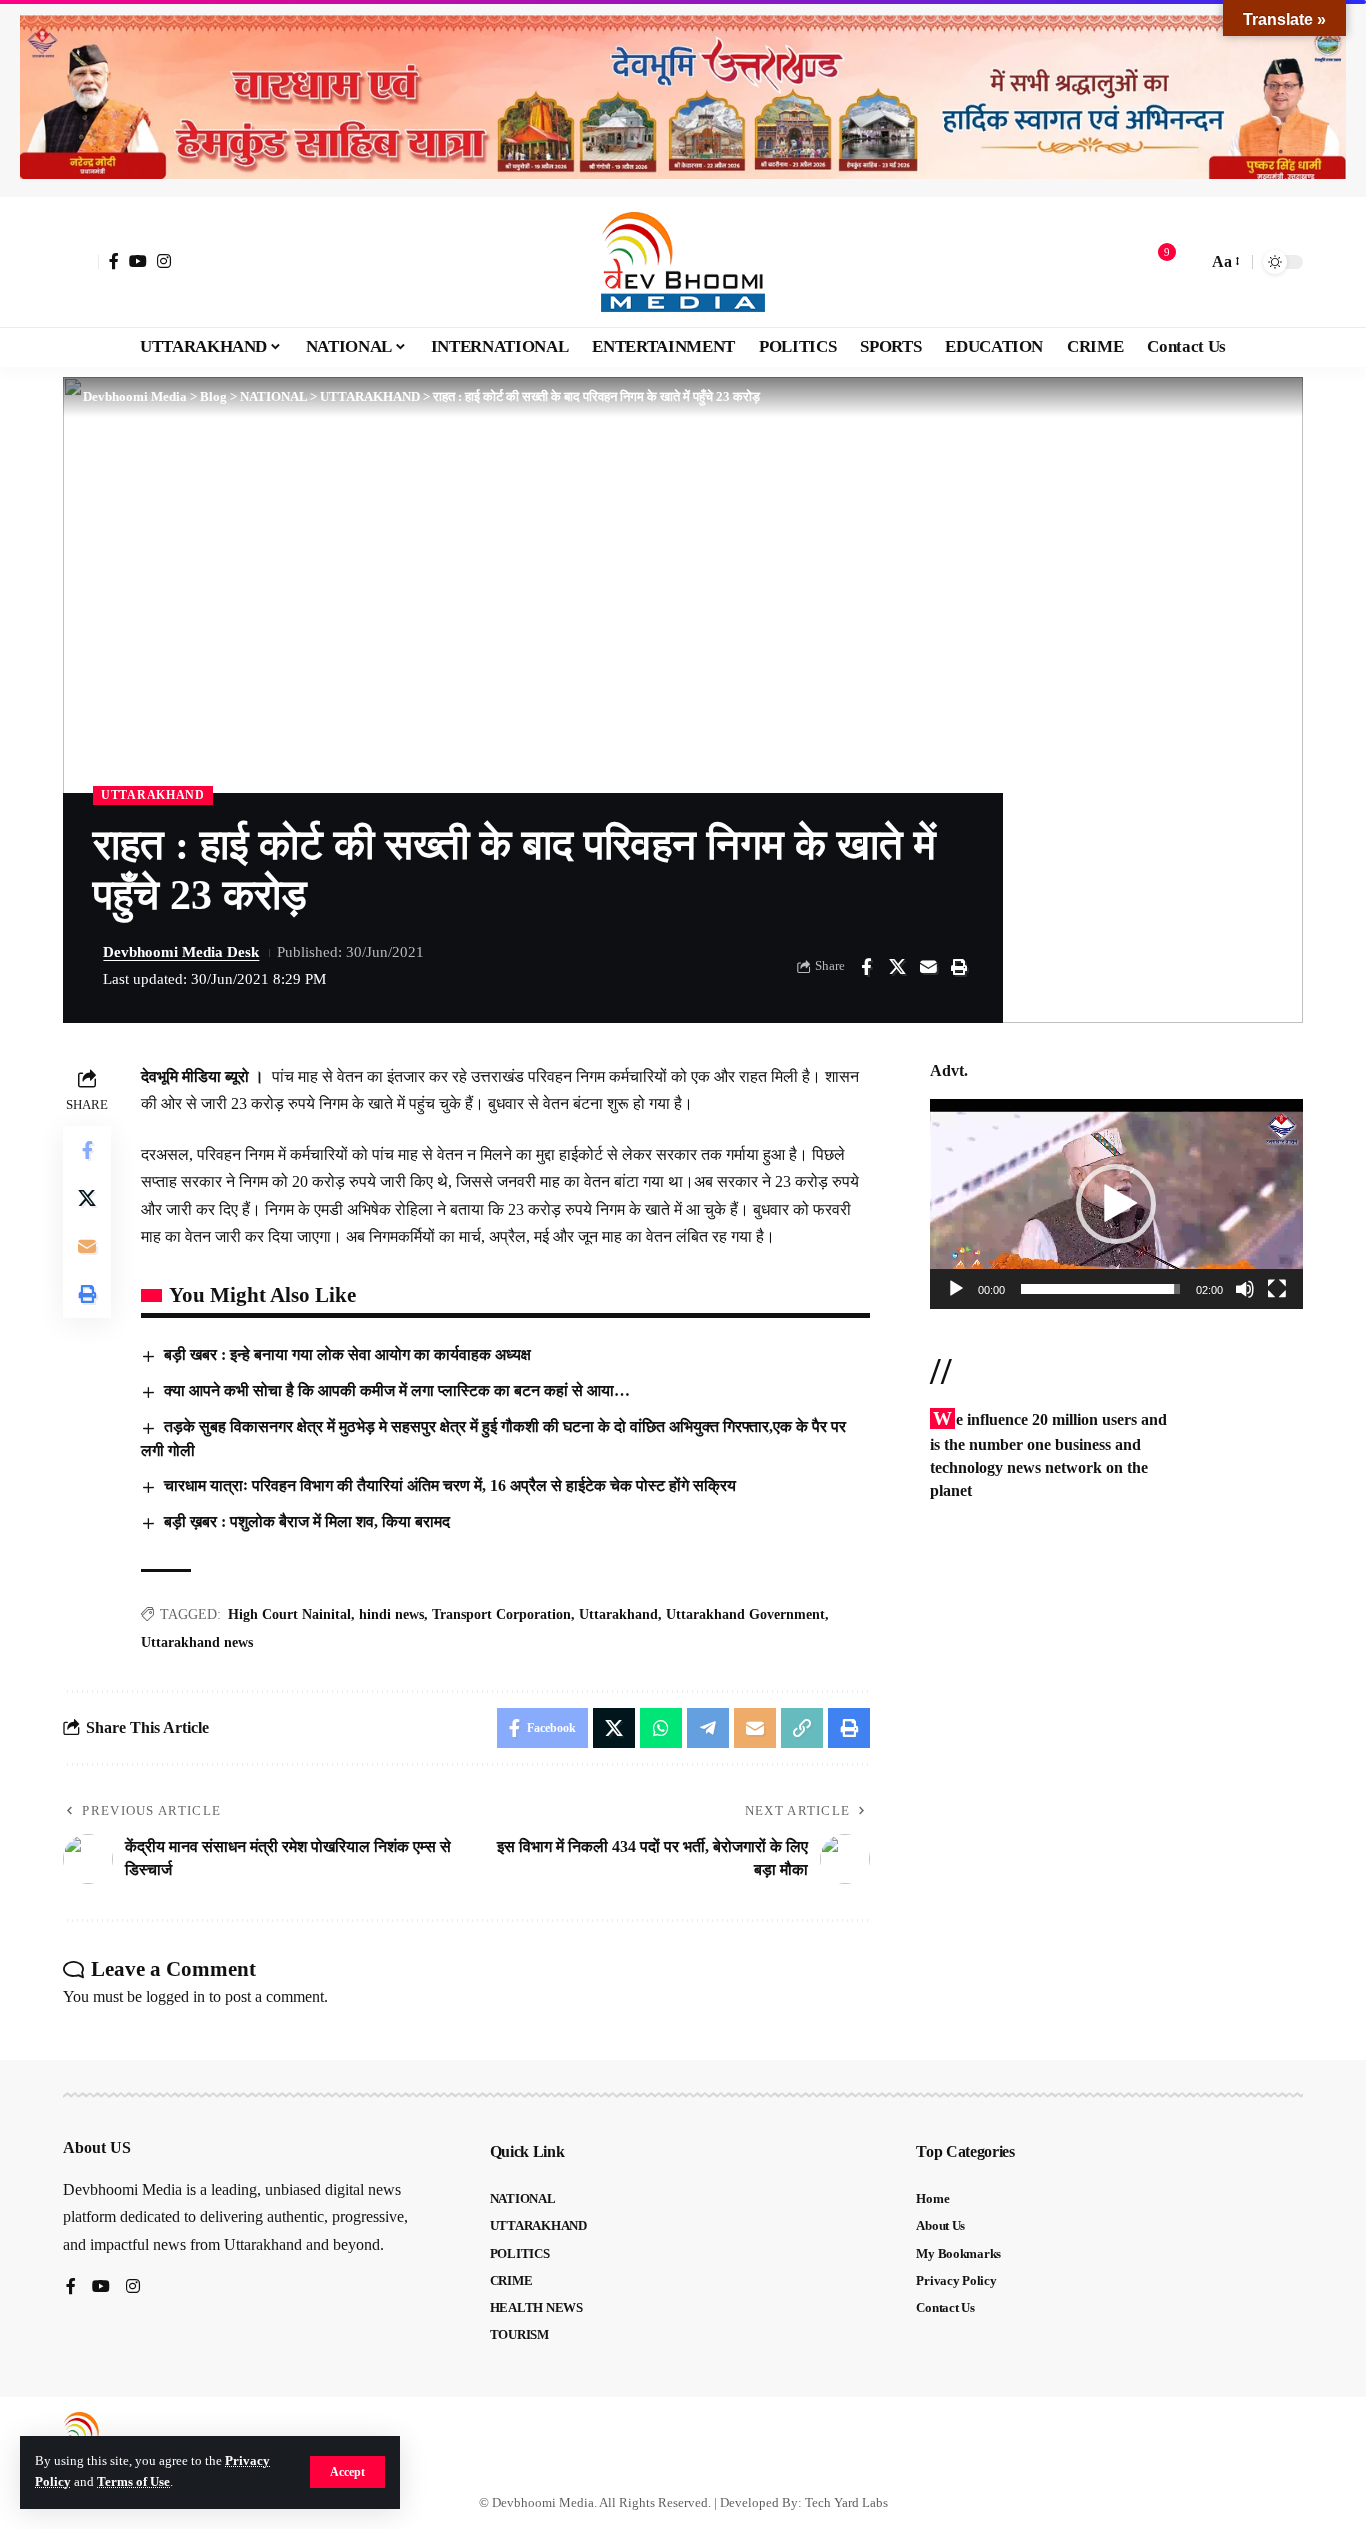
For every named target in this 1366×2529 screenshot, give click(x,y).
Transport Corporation (501, 1614)
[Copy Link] (802, 1728)
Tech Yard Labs (846, 2502)
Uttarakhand (618, 1614)
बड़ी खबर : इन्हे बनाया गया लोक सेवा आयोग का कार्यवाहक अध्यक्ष (347, 1354)
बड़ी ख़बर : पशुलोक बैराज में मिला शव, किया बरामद (307, 1521)
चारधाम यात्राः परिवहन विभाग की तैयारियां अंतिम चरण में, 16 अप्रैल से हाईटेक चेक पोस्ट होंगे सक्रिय (450, 1485)
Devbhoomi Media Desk (181, 952)
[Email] (928, 967)
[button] (347, 2472)
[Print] (959, 967)
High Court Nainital (289, 1614)
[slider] (1100, 1289)
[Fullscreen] (1277, 1289)
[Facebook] (114, 261)
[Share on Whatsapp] (661, 1728)
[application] (1116, 1204)
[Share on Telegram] (708, 1728)
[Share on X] (897, 967)
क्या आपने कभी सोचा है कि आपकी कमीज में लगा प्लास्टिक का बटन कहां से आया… (397, 1390)
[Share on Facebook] (866, 967)
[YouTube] (138, 261)
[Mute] (1245, 1289)
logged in (175, 1996)
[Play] (956, 1289)
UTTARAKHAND (153, 795)
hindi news (391, 1614)
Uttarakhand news (197, 1642)
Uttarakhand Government (745, 1614)
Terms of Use (133, 2482)
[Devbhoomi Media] (682, 262)
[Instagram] (164, 261)
